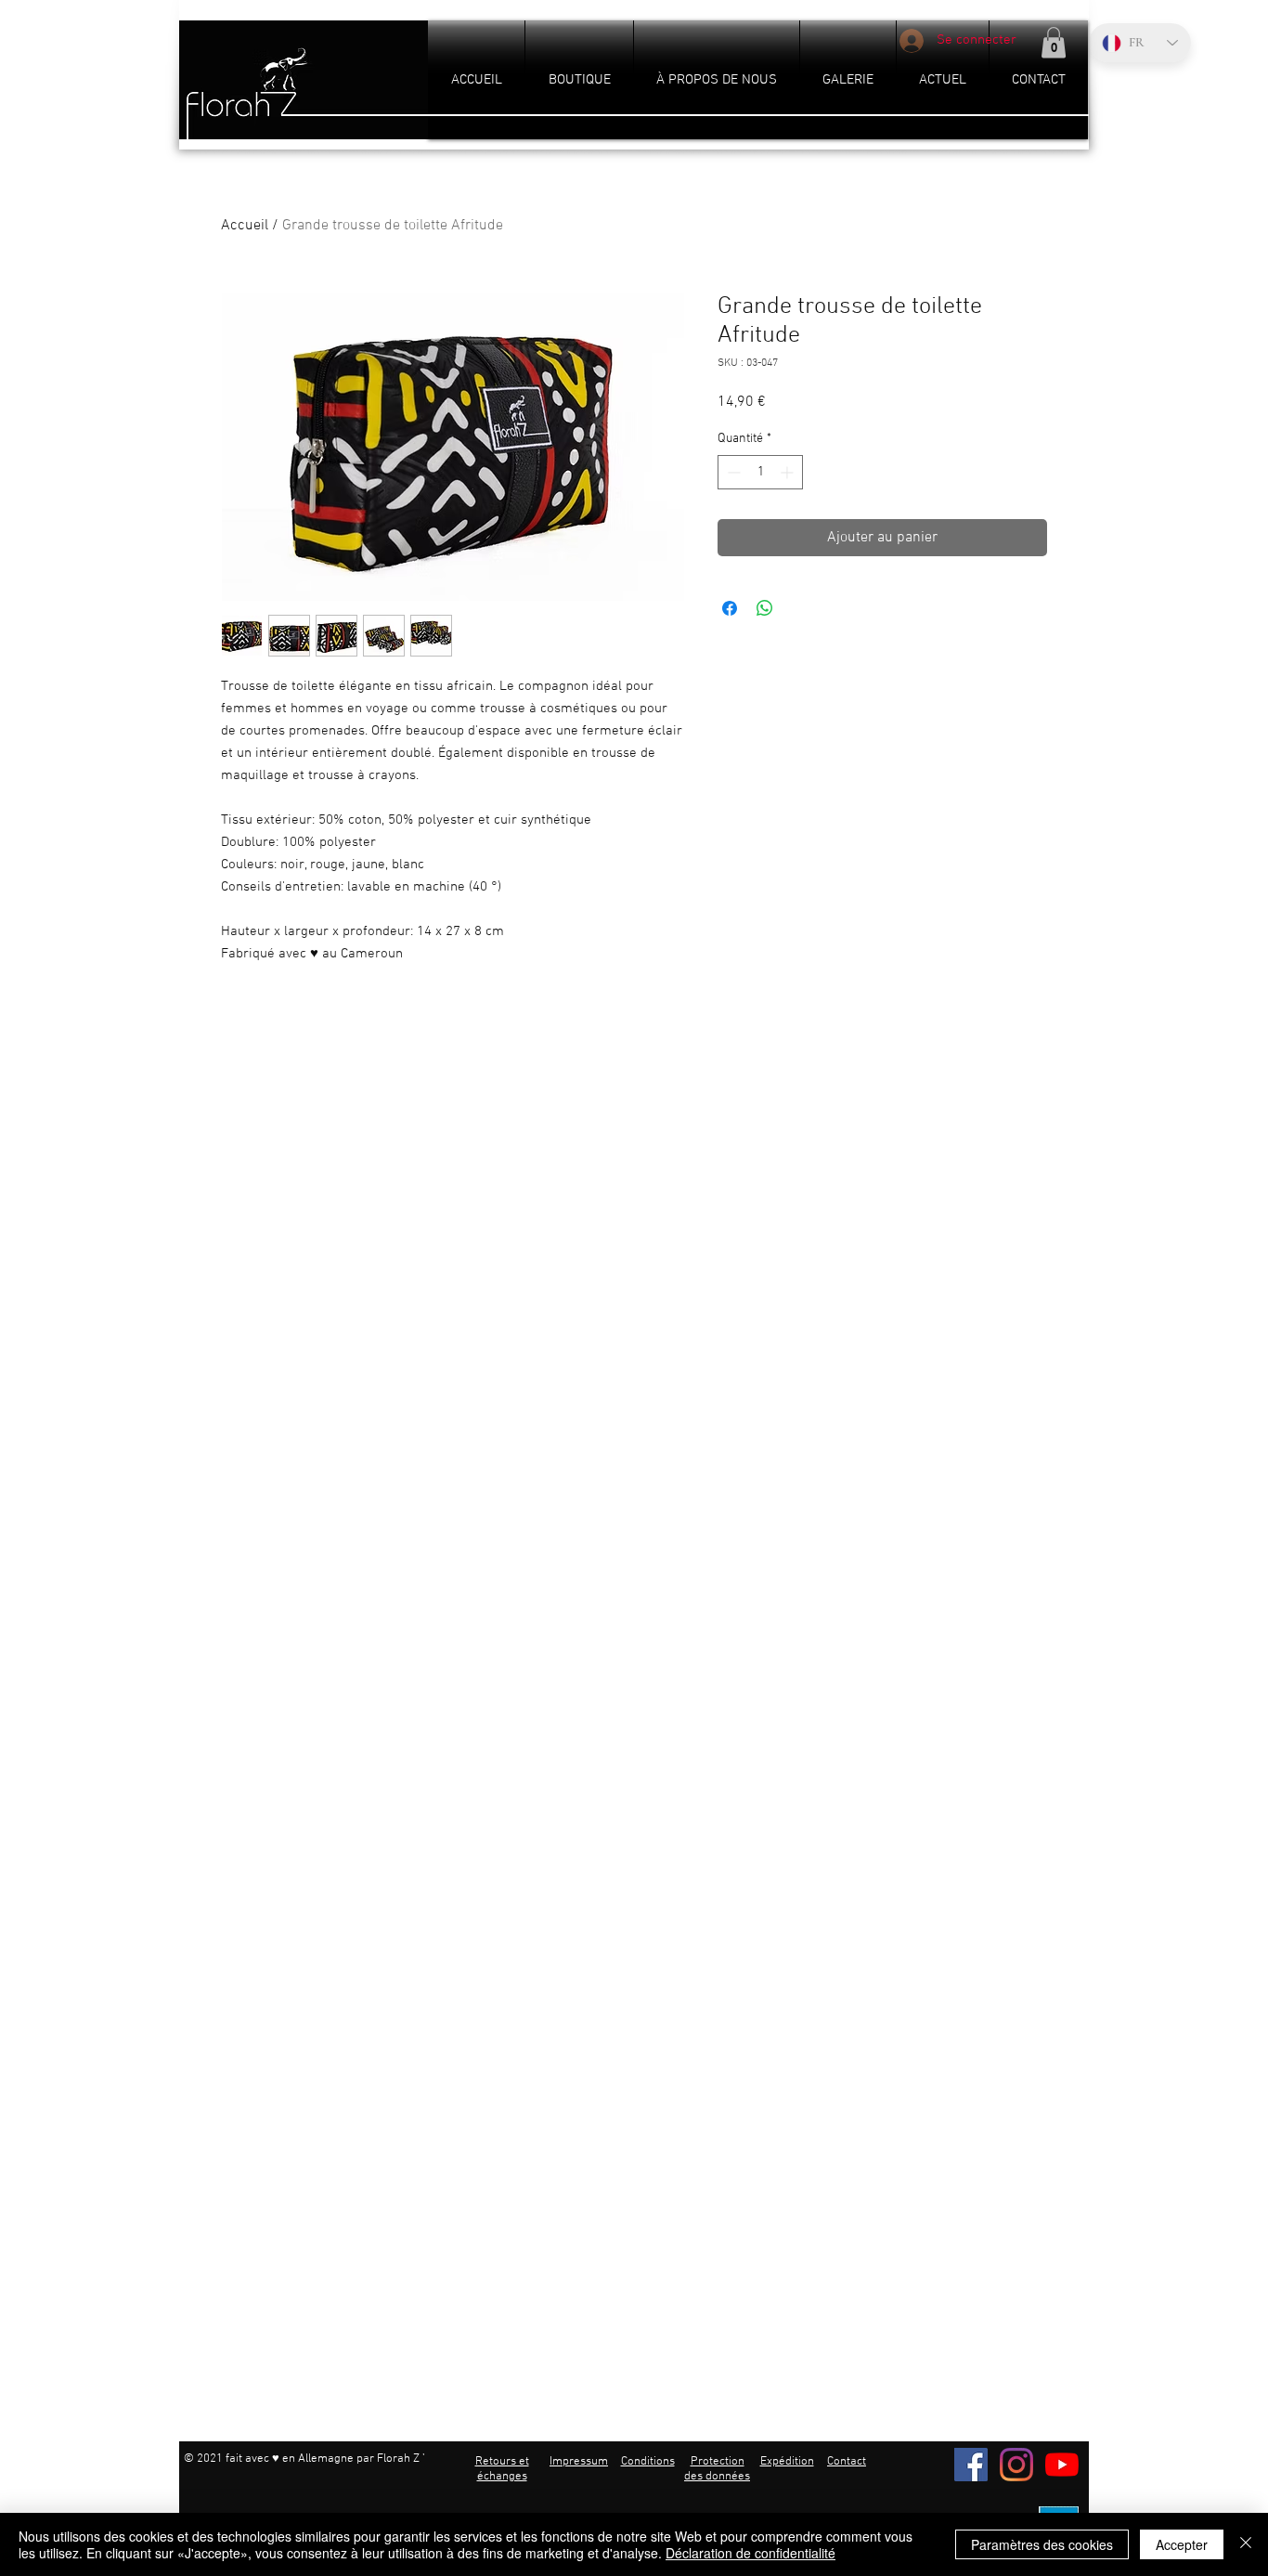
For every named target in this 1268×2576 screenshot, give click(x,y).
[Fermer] (1246, 2544)
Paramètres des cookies (1042, 2544)
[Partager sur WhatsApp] (765, 608)
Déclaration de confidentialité (750, 2553)
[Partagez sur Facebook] (730, 608)
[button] (1054, 42)
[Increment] (789, 472)
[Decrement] (732, 472)
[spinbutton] (760, 472)
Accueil (245, 226)
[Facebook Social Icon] (971, 2465)
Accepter (1182, 2544)
